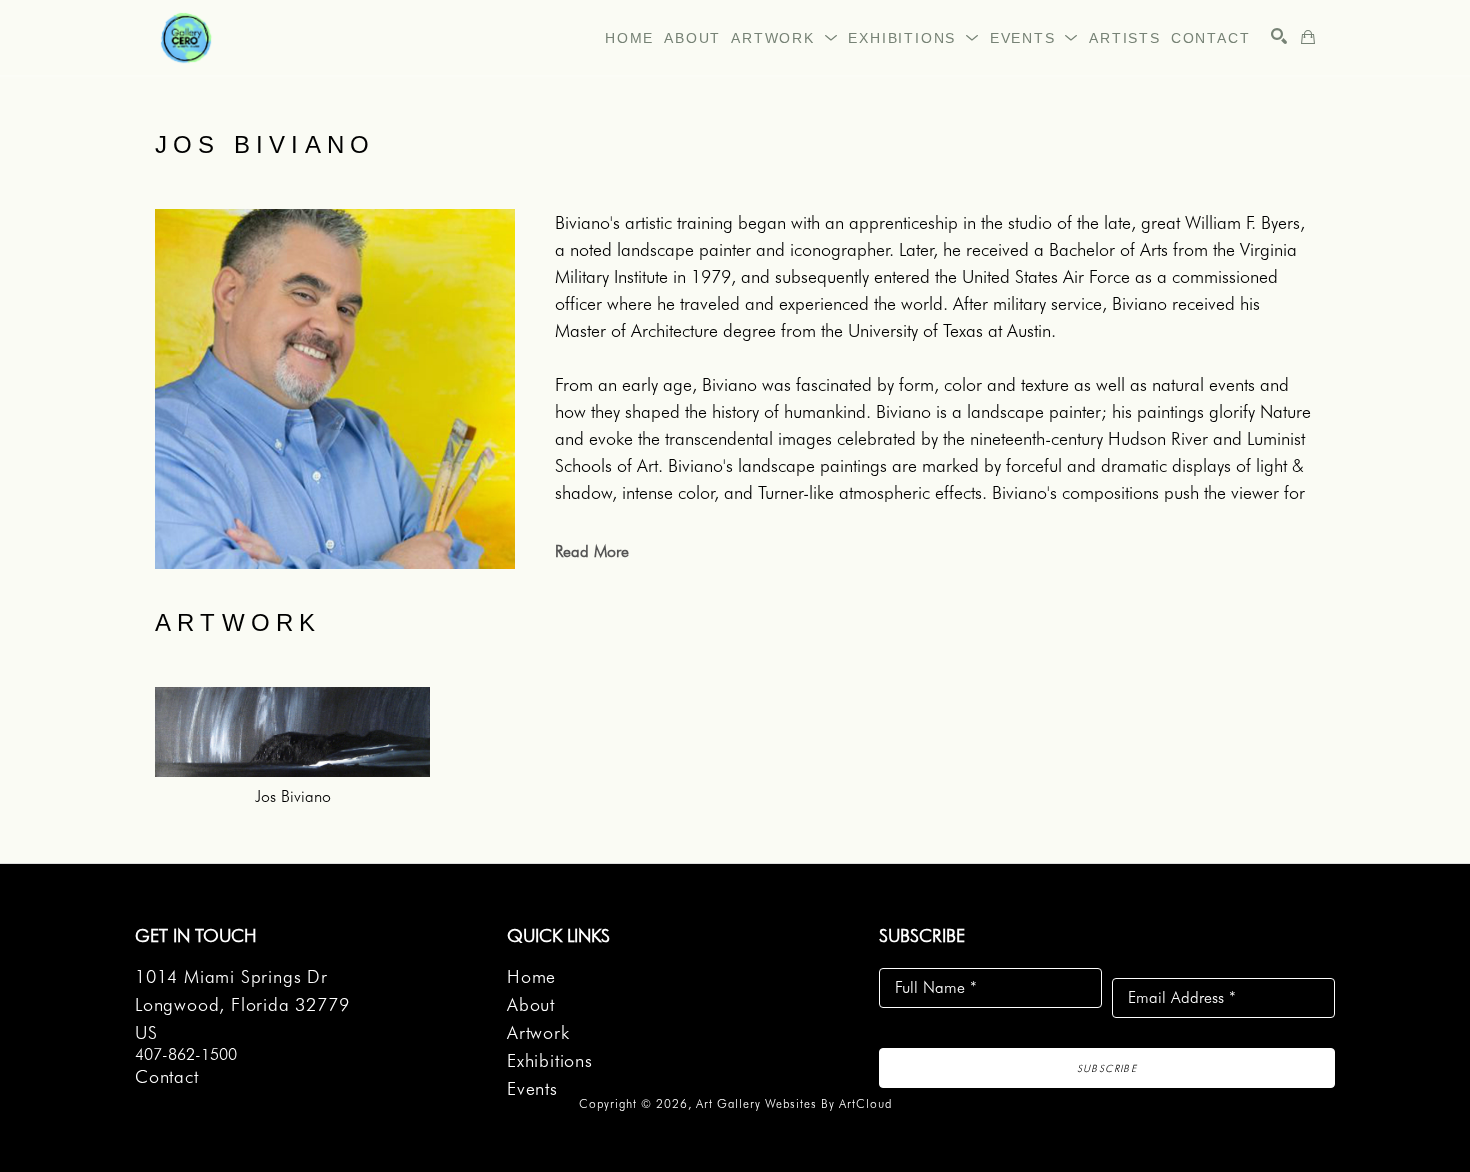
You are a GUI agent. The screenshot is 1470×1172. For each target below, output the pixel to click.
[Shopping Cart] (1308, 37)
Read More (592, 551)
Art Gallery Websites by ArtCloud (794, 1103)
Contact (167, 1076)
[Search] (1279, 36)
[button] (784, 38)
